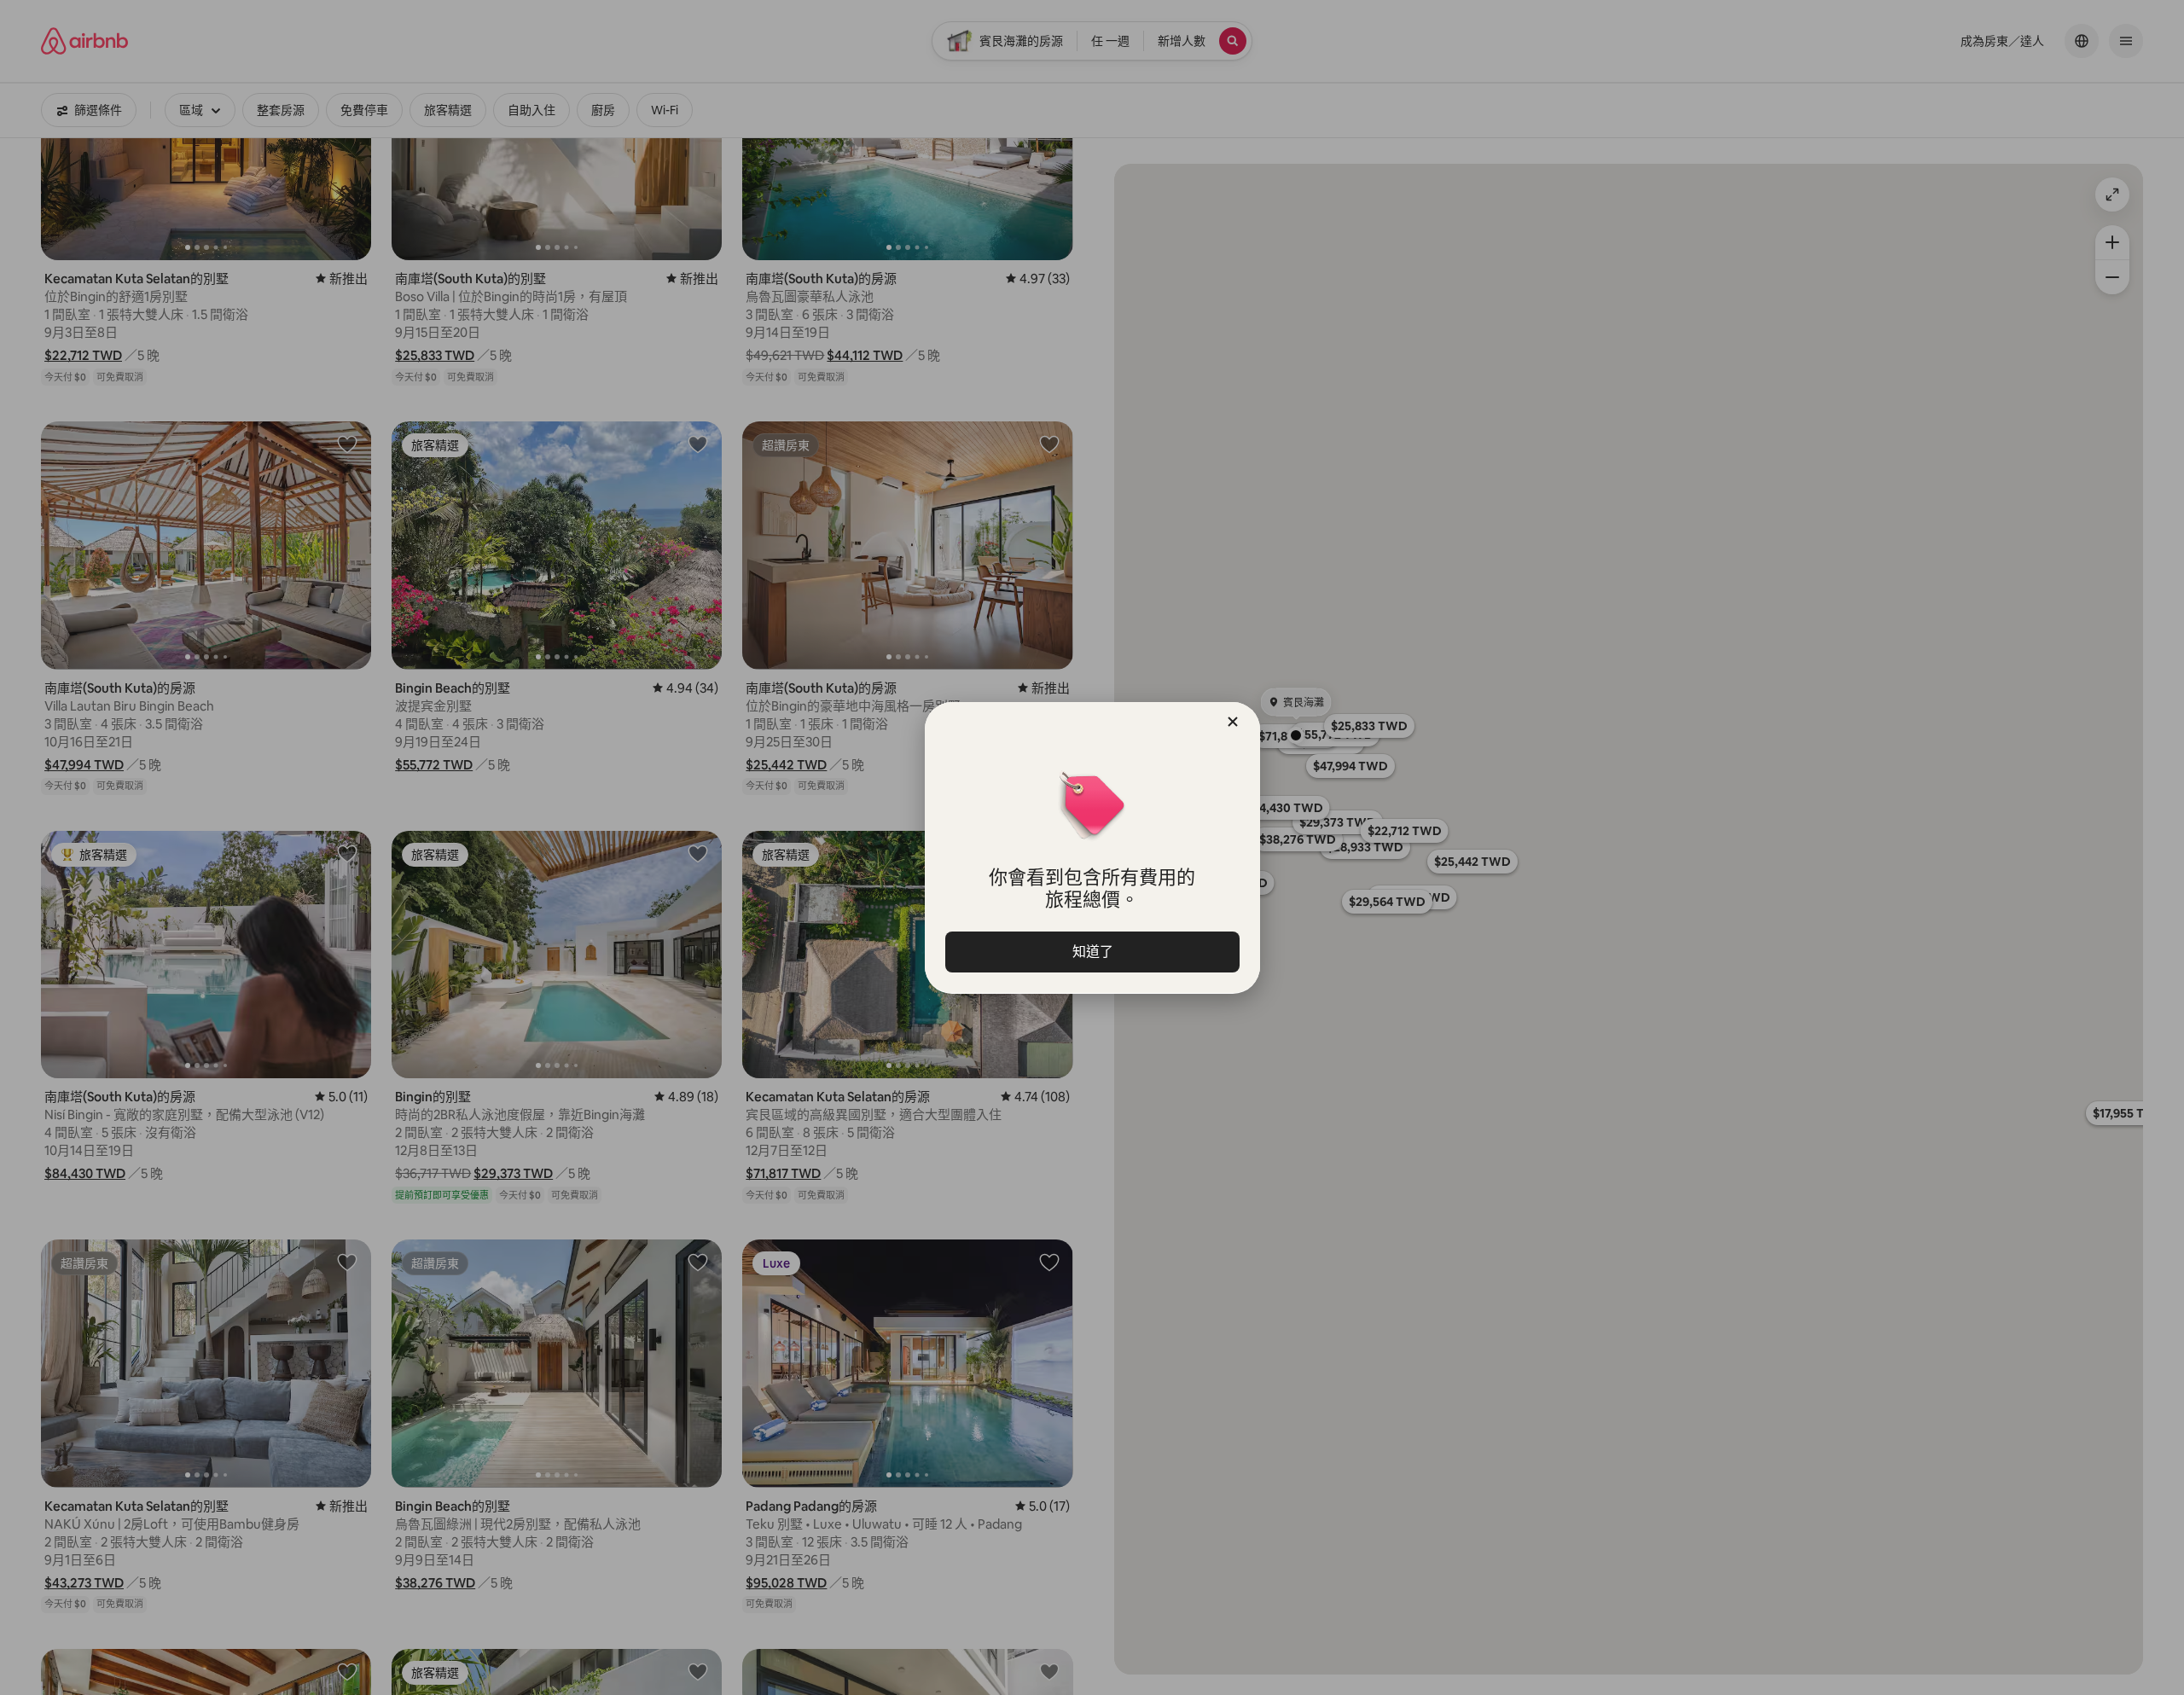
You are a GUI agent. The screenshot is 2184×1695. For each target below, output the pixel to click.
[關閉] (1233, 722)
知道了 (1092, 952)
